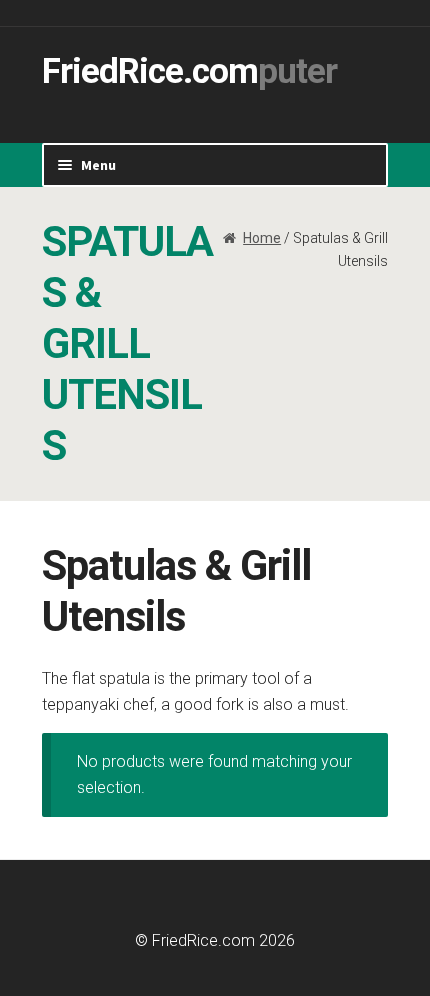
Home (262, 238)
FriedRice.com (150, 71)
